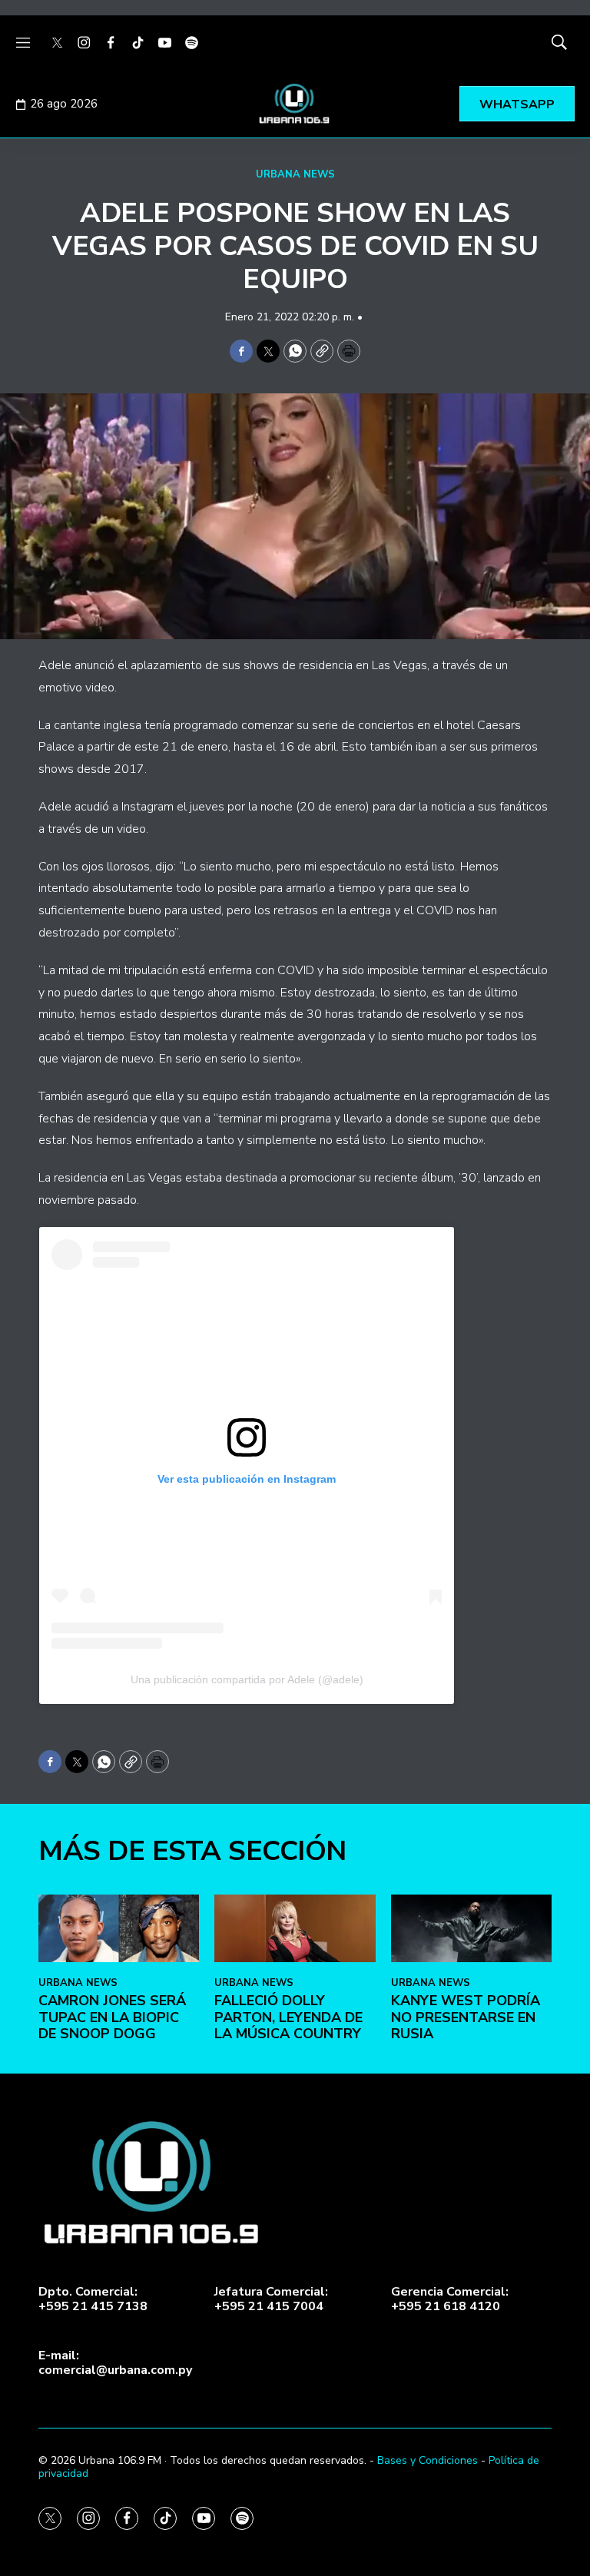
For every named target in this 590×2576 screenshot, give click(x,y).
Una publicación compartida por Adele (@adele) (247, 1679)
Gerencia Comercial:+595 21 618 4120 (450, 2299)
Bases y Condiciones (428, 2460)
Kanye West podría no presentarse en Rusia (466, 2017)
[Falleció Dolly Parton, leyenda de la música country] (295, 1928)
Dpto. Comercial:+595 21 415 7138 (93, 2299)
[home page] (295, 104)
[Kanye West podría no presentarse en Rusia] (471, 1928)
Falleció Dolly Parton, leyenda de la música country (288, 2017)
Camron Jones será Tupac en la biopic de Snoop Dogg (112, 2017)
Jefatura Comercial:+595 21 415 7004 (271, 2299)
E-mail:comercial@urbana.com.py (115, 2363)
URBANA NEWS (295, 174)
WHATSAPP (517, 104)
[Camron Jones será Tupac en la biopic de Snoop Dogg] (119, 1928)
